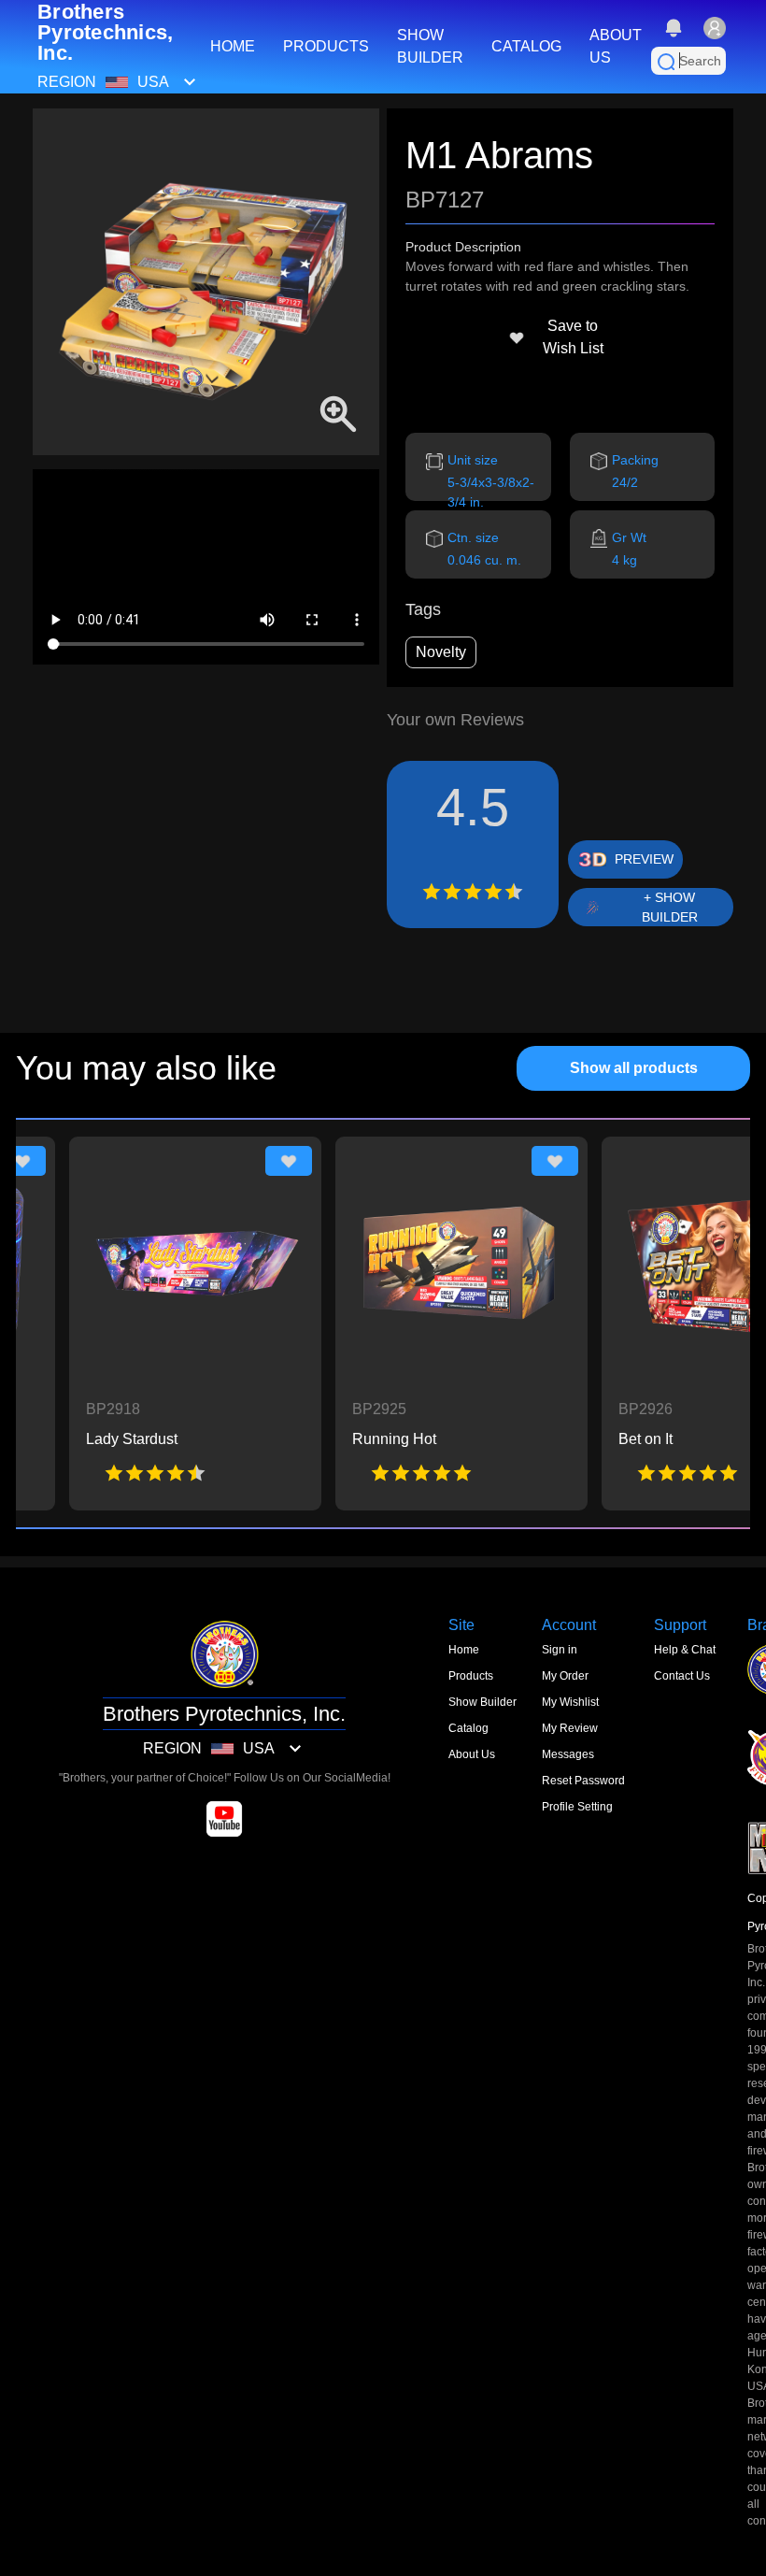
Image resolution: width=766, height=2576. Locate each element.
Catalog (468, 1728)
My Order (565, 1676)
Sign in (560, 1650)
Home (464, 1650)
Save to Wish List (573, 337)
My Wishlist (570, 1702)
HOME (233, 46)
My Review (570, 1728)
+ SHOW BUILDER (670, 907)
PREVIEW (644, 859)
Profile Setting (577, 1807)
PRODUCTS (326, 46)
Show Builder (482, 1702)
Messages (568, 1754)
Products (471, 1676)
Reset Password (583, 1781)
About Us (472, 1754)
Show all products (634, 1068)
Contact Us (682, 1676)
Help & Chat (685, 1650)
